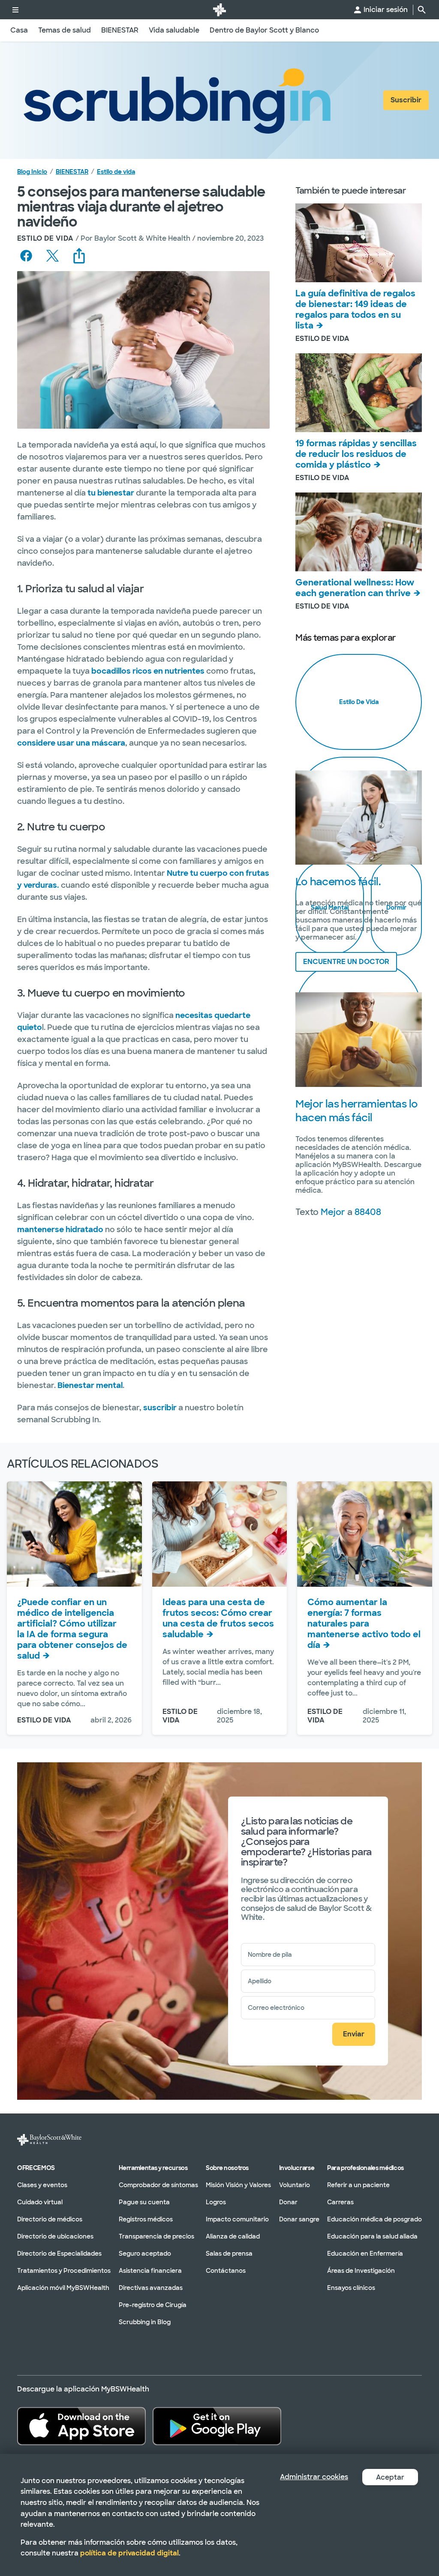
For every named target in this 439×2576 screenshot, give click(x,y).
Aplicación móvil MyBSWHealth (63, 2287)
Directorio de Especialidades (59, 2253)
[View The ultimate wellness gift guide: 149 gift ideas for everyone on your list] (359, 243)
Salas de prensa (229, 2253)
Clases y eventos (42, 2185)
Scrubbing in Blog (145, 2322)
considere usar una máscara (71, 743)
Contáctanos (226, 2270)
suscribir (161, 1408)
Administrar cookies (314, 2477)
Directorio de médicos (50, 2219)
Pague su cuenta (144, 2202)
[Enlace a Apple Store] (81, 2426)
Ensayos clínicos (351, 2287)
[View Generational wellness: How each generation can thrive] (359, 532)
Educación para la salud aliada (372, 2236)
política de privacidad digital (129, 2553)
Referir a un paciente (358, 2185)
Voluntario (295, 2185)
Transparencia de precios (156, 2236)
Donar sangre (299, 2219)
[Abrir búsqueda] (422, 10)
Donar (288, 2202)
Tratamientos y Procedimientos (64, 2270)
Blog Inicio (32, 172)
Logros (216, 2202)
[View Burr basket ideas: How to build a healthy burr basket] (220, 1534)
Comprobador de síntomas (158, 2185)
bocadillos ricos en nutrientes (148, 671)
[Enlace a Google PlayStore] (217, 2426)
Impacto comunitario (237, 2219)
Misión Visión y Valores (238, 2185)
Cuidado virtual (40, 2202)
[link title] (219, 10)
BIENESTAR (72, 172)
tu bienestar (111, 493)
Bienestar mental (90, 1385)
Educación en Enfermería (365, 2253)
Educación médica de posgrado (374, 2219)
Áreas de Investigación (361, 2270)
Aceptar (390, 2477)
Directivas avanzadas (151, 2287)
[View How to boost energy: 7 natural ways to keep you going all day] (365, 1534)
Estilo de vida (116, 172)
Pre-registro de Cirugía (153, 2304)
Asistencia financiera (150, 2270)
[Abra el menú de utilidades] (15, 10)
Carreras (340, 2202)
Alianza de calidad (233, 2236)
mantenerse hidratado (60, 1230)
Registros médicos (146, 2219)
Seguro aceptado (145, 2253)
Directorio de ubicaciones (55, 2236)
